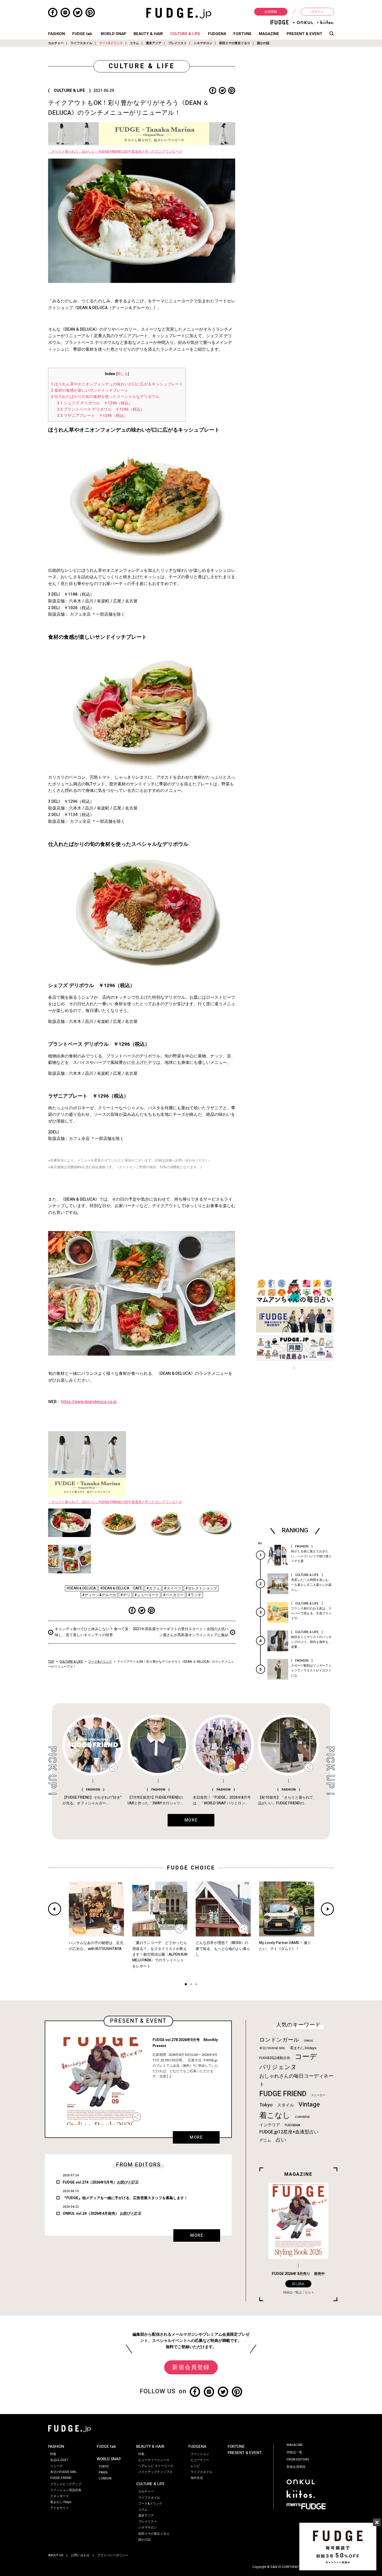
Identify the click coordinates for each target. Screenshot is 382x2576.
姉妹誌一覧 (294, 2452)
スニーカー (318, 2095)
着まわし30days (303, 2048)
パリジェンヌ (278, 2067)
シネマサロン (203, 43)
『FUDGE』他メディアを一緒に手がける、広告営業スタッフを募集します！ (125, 2198)
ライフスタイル (81, 43)
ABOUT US (56, 2555)
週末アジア (154, 43)
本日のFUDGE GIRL (272, 2048)
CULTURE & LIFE (185, 34)
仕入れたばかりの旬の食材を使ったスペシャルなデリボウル (105, 397)
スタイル (286, 2105)
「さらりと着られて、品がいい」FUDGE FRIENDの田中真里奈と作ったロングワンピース (115, 152)
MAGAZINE (269, 34)
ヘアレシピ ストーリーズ (156, 2466)
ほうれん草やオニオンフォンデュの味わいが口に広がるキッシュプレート (117, 384)
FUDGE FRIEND (283, 2094)
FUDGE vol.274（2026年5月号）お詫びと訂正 (101, 2182)
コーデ (306, 2057)
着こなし (275, 2115)
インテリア (270, 2125)
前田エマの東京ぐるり (235, 43)
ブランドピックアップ (66, 2484)
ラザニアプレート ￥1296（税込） (92, 416)
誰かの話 (263, 43)
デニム (265, 2140)
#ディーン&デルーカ (99, 1595)
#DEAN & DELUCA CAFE (121, 1588)
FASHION (57, 34)
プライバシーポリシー (113, 2555)
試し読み (298, 2284)
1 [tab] (186, 1985)
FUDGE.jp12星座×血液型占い (289, 2132)
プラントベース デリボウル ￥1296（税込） (101, 409)
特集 (53, 2454)
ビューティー (200, 2460)
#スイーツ (173, 1588)
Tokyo (266, 2105)
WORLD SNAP (113, 34)
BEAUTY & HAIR (148, 34)
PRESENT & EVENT (304, 34)
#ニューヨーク (147, 1595)
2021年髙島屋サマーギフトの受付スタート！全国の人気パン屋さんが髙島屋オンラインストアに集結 (181, 1632)
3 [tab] (196, 1985)
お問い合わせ (80, 2555)
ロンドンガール (279, 2040)
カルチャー (56, 43)
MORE (196, 2137)
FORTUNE (242, 34)
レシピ (195, 2466)
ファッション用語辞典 (66, 2490)
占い (281, 2140)
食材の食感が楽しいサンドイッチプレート (90, 390)
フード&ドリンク (111, 43)
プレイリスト (177, 43)
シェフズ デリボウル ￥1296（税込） (95, 403)
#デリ (125, 1595)
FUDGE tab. (83, 34)
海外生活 (197, 2478)
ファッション (200, 2454)
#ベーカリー (173, 1595)
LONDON (105, 2478)
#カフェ (153, 1588)
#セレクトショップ (201, 1588)
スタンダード (60, 2496)
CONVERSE (302, 2117)
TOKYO (104, 2466)
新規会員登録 (191, 2367)
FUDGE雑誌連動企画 (275, 2058)
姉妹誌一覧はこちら (297, 2292)
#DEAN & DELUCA (81, 1588)
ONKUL (309, 2041)
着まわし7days (61, 2502)
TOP (51, 1662)
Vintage (309, 2105)
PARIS (103, 2472)
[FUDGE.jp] (179, 13)
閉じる (122, 374)
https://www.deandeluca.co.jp (89, 1402)
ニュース (56, 2466)
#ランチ (195, 1595)
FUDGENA (217, 34)
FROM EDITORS (298, 2459)
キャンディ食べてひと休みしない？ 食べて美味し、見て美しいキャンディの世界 (92, 1632)
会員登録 (271, 12)
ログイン (317, 12)
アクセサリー (60, 2508)
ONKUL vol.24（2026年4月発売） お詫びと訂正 (102, 2214)
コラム (134, 43)
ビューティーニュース (154, 2460)
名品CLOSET (59, 2460)
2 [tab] (191, 1985)
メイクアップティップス (155, 2472)
